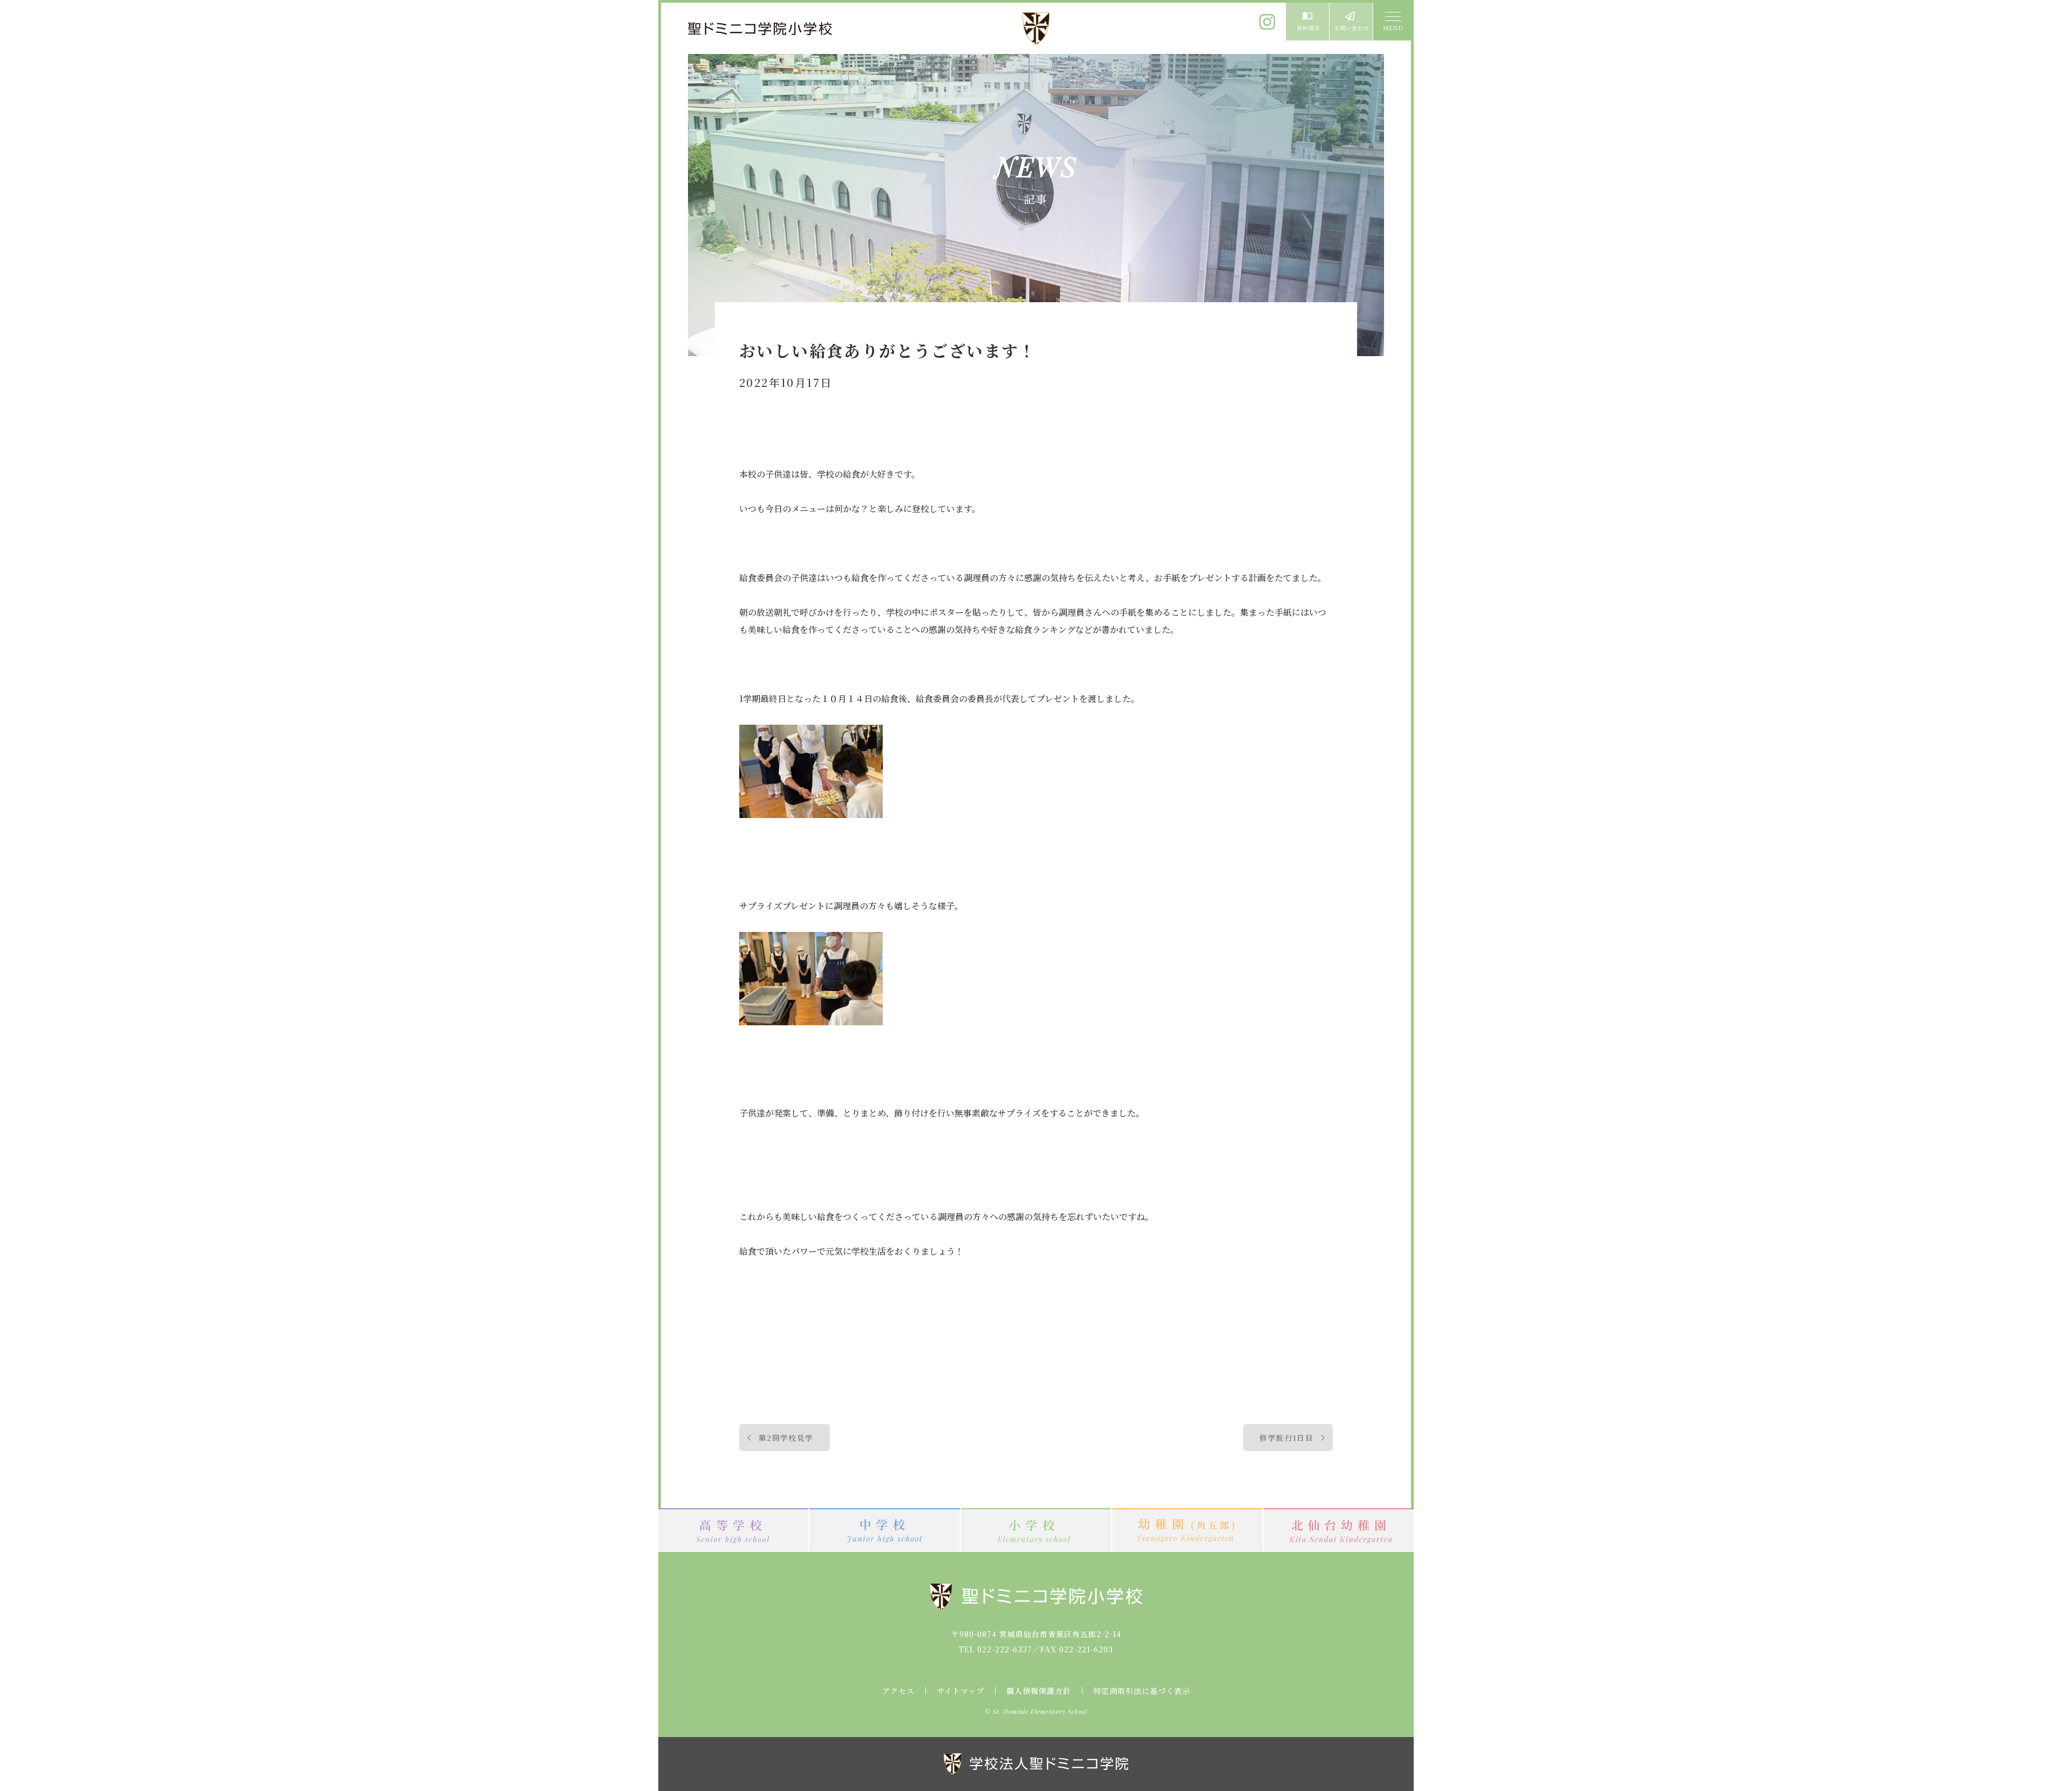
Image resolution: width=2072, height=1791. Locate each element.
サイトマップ (960, 1691)
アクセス (898, 1691)
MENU (1392, 22)
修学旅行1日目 (1286, 1438)
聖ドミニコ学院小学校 (761, 29)
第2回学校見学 (786, 1438)
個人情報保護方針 (1039, 1691)
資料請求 (1307, 22)
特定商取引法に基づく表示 (1142, 1691)
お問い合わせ (1351, 22)
